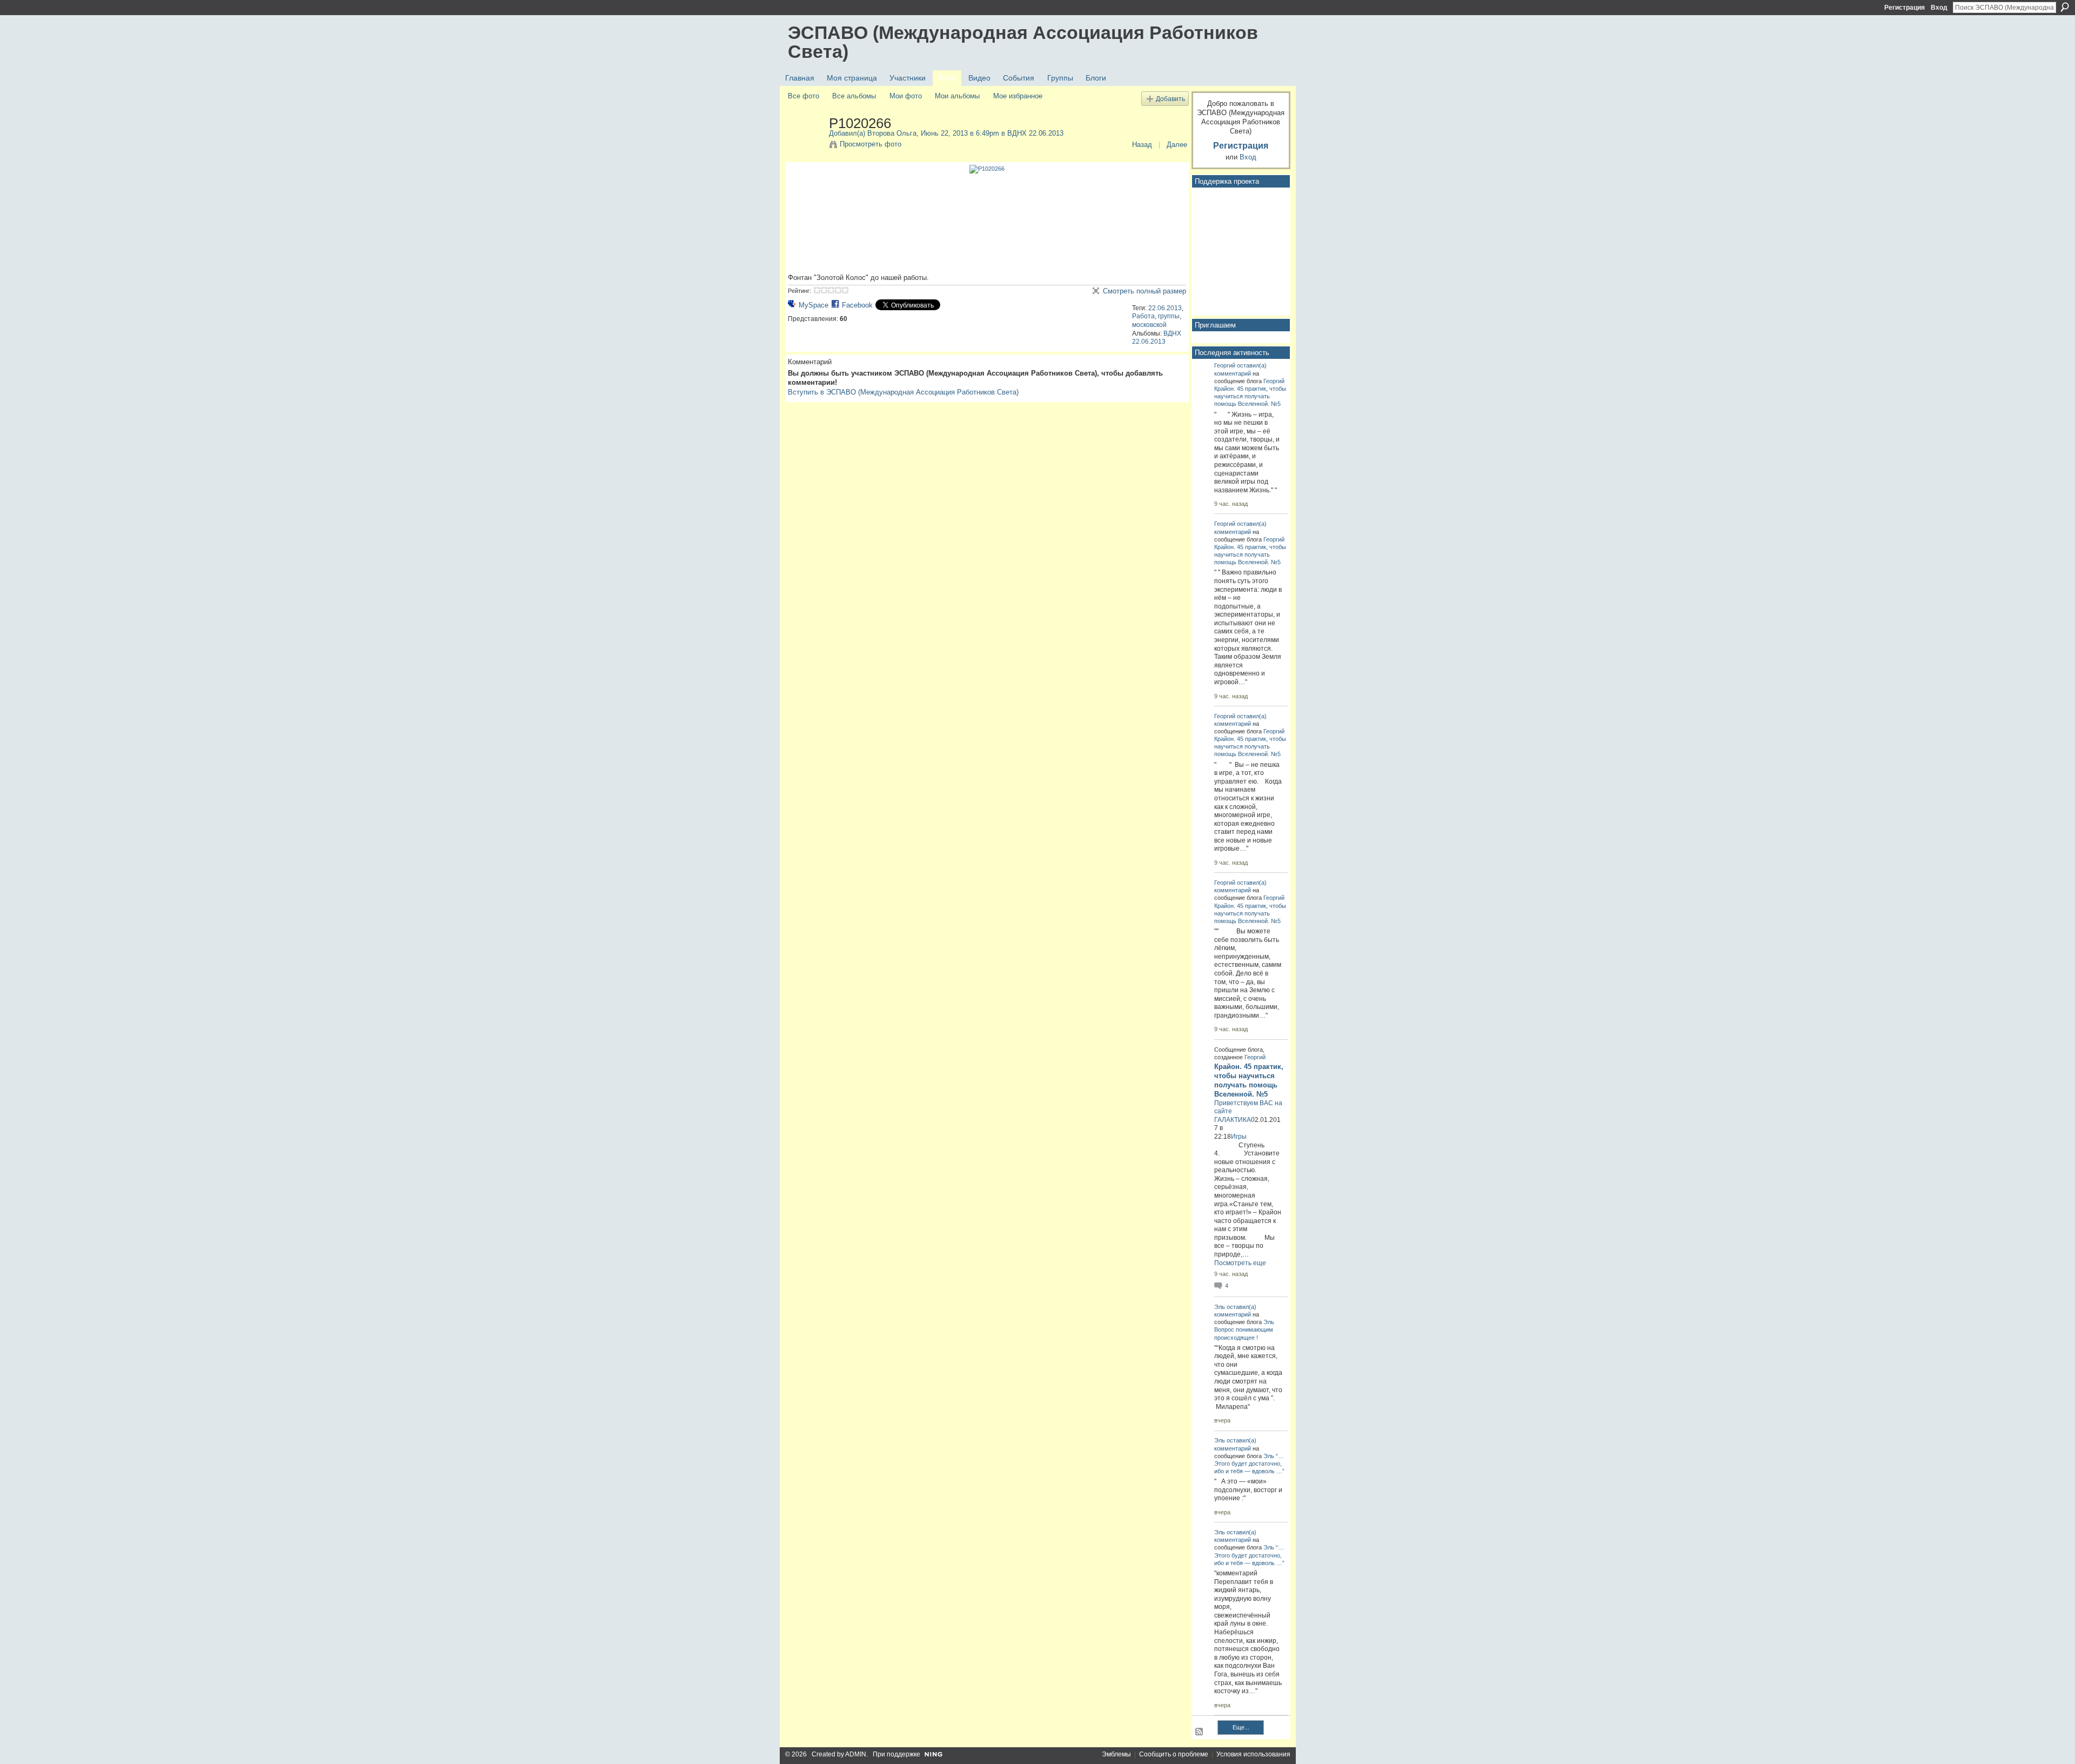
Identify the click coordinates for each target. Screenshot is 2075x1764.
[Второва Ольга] (805, 146)
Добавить (1170, 99)
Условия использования (1253, 1754)
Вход (1939, 8)
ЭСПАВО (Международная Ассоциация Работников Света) (1023, 42)
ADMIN (856, 1754)
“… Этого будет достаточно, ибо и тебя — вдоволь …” (1249, 1464)
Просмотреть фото (871, 144)
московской (1149, 325)
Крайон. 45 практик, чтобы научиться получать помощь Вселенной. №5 (1250, 396)
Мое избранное (1018, 96)
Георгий (1225, 365)
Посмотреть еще (1240, 1263)
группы (1169, 316)
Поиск (2065, 7)
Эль (1220, 1307)
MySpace (814, 305)
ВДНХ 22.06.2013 (1035, 133)
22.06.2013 (1165, 308)
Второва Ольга (892, 133)
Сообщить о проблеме (1174, 1754)
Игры (1239, 1137)
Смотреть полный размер (1144, 291)
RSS (1200, 1732)
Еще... (1241, 1727)
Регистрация (1905, 8)
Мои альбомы (957, 96)
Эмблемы (1116, 1754)
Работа (1143, 316)
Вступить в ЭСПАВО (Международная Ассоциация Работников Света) (903, 392)
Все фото (804, 96)
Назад (1142, 145)
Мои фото (906, 96)
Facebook (857, 305)
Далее (1177, 145)
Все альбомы (854, 96)
